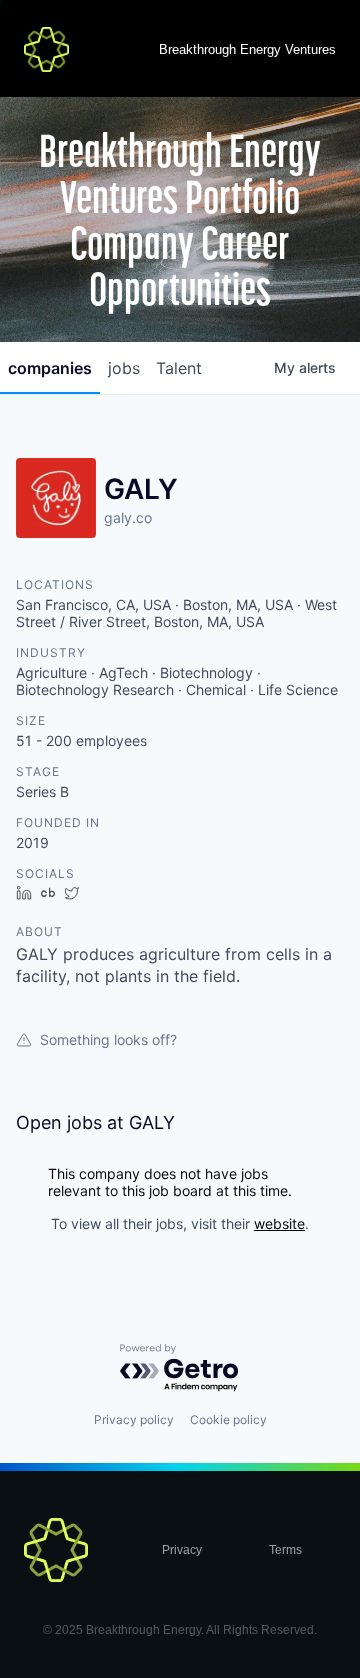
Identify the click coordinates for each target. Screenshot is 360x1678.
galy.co (128, 517)
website (279, 1223)
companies (50, 368)
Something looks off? (108, 1039)
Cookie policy (228, 1419)
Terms (285, 1550)
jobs (124, 368)
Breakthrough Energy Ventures (247, 49)
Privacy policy (134, 1419)
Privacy (182, 1550)
